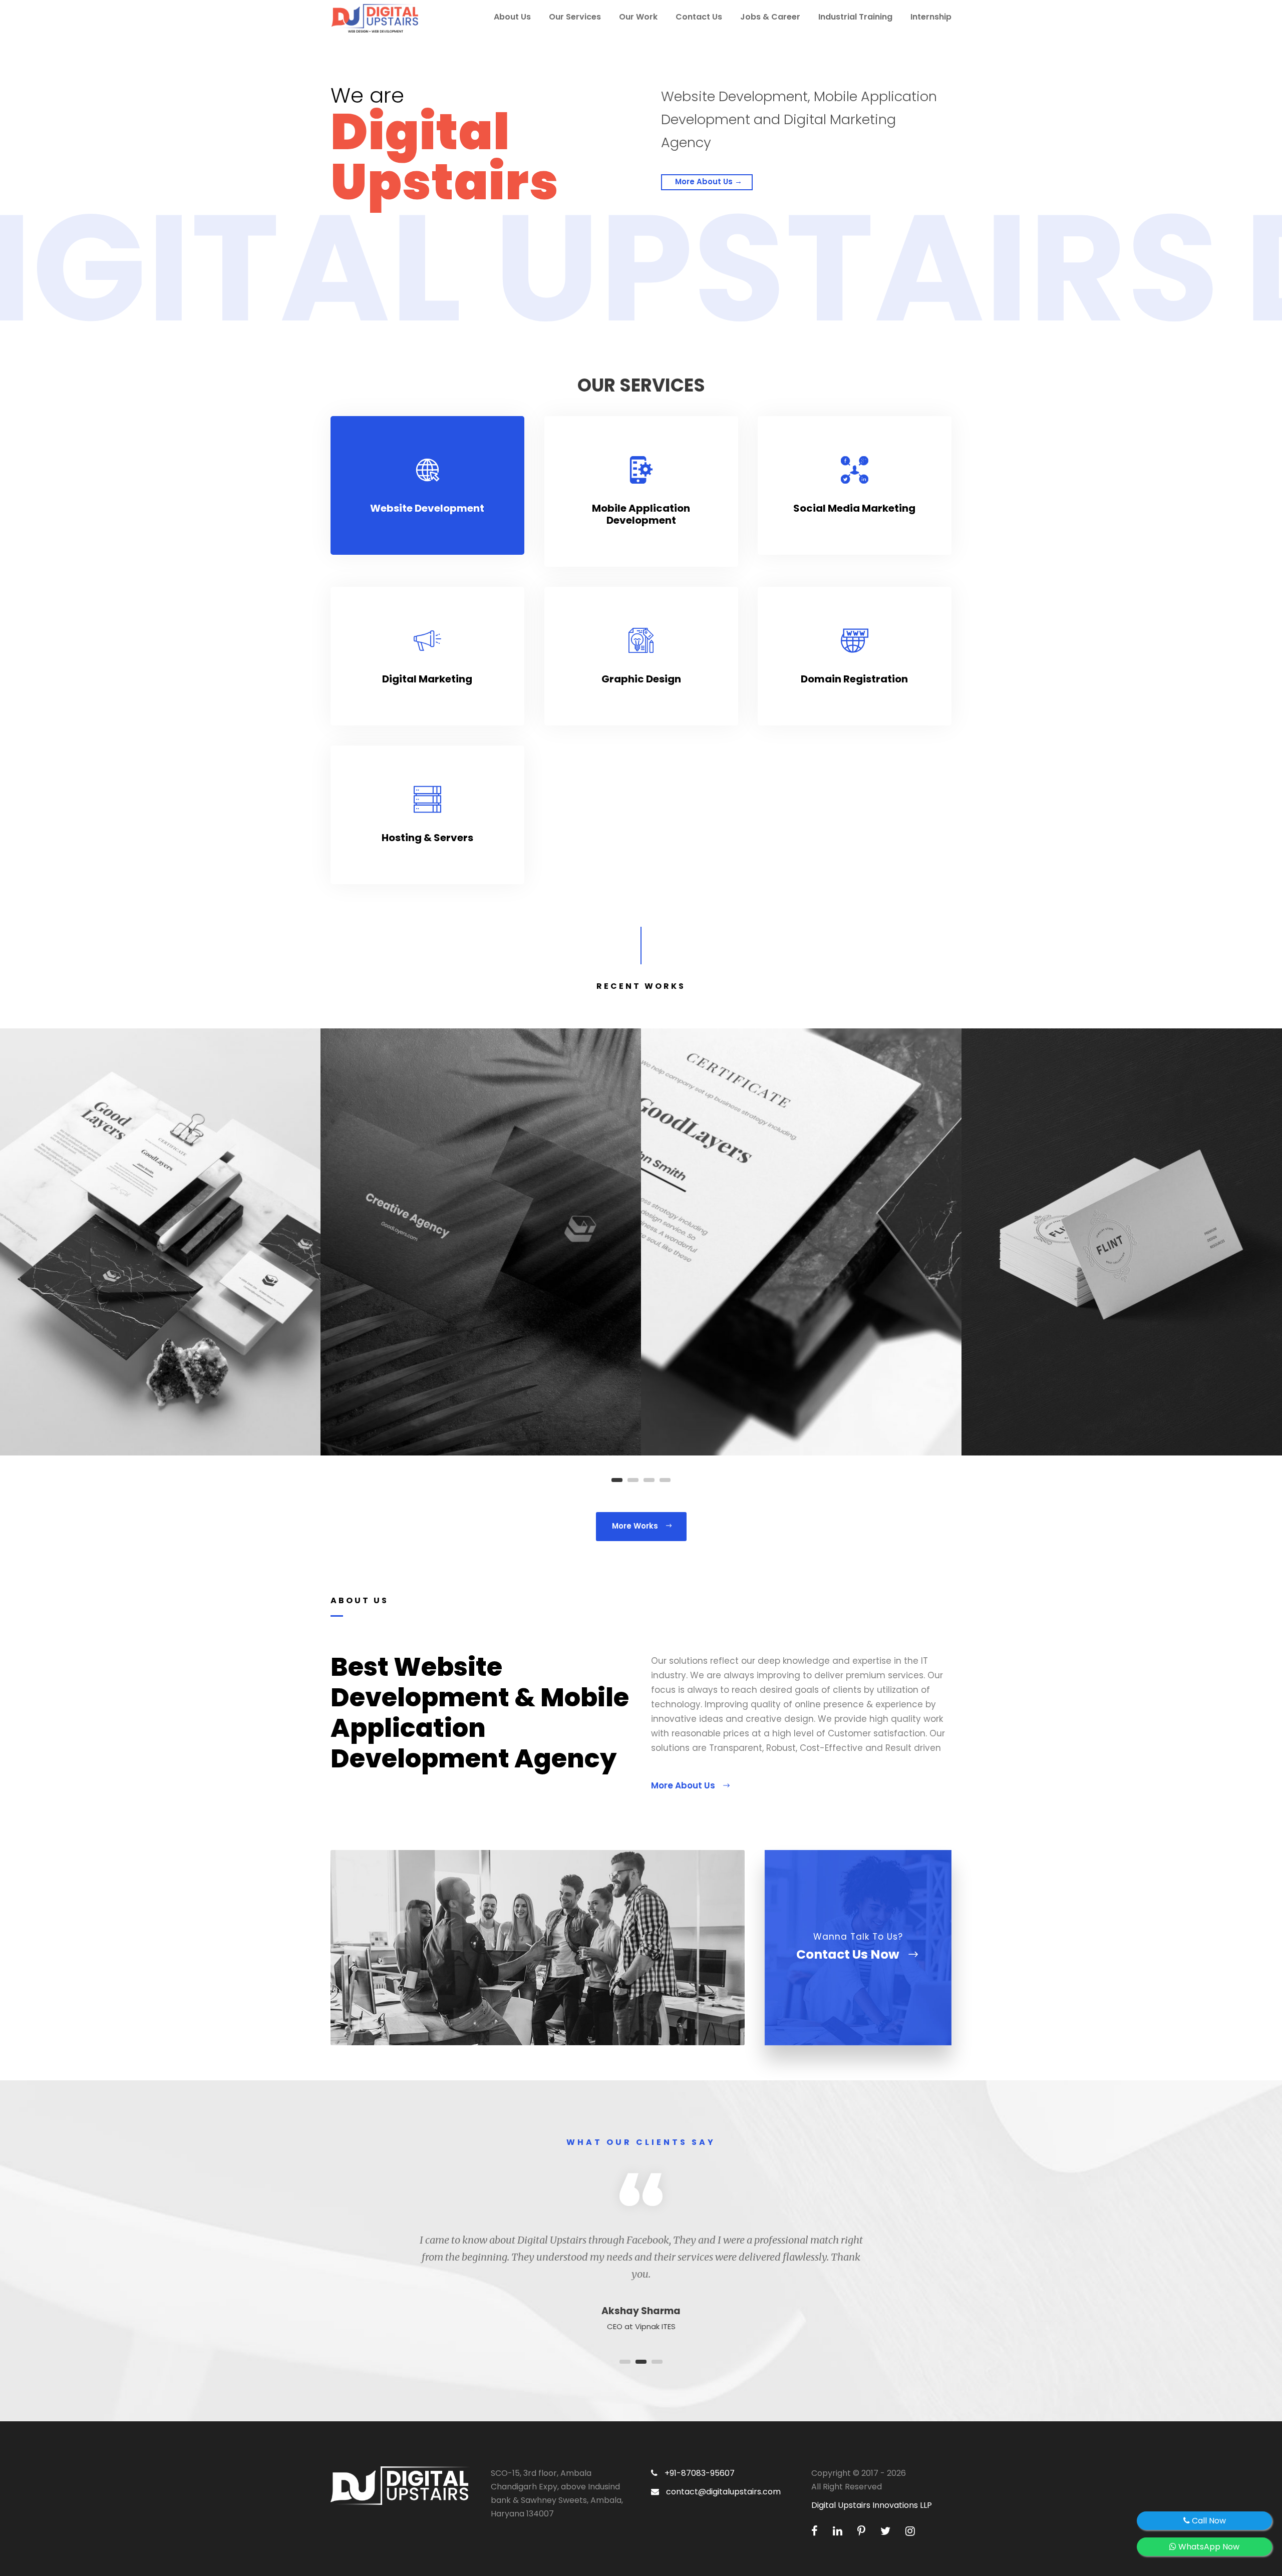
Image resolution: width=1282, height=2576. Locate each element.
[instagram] (910, 2531)
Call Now (1208, 2521)
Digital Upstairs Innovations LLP (872, 2505)
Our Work (638, 17)
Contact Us (699, 17)
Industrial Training (855, 17)
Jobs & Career (770, 17)
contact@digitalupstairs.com (722, 2492)
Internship (931, 17)
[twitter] (887, 2531)
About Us (512, 17)
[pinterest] (863, 2531)
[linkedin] (839, 2531)
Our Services (575, 17)
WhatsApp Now (1208, 2547)
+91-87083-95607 (699, 2473)
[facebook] (816, 2531)
